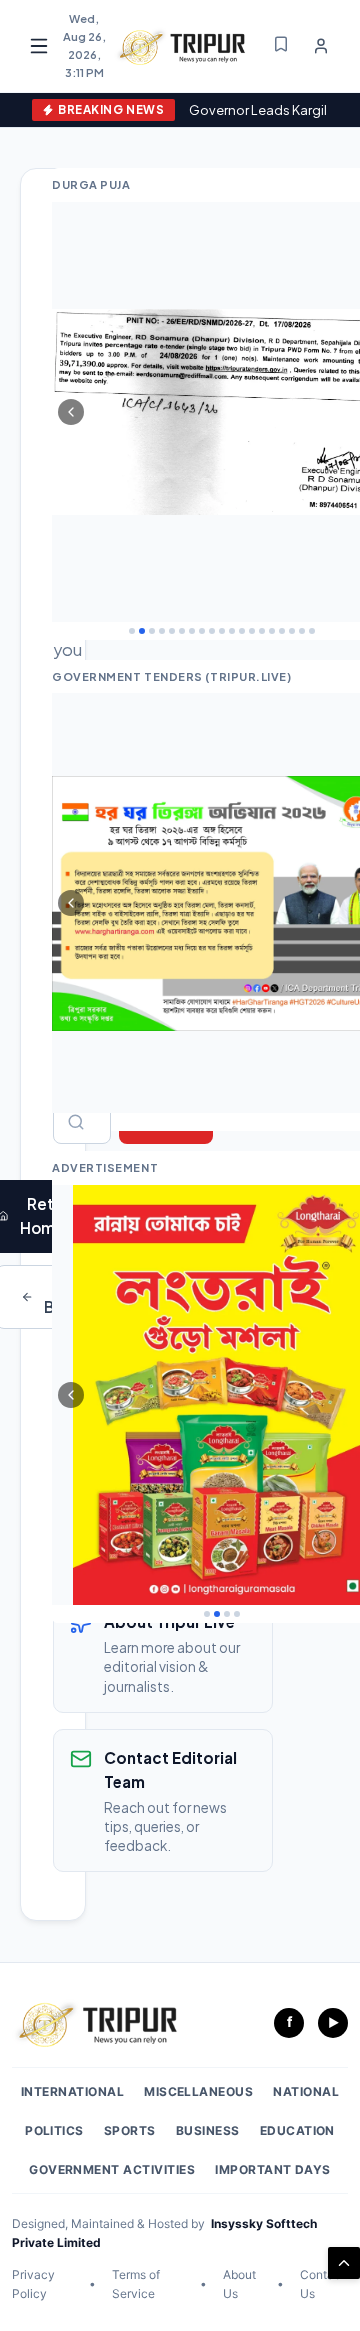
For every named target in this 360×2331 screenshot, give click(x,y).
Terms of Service (136, 2284)
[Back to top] (344, 2263)
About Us (239, 2284)
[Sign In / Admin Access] (321, 46)
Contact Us (322, 2284)
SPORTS (130, 2130)
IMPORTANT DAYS (273, 2169)
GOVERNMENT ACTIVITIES (112, 2169)
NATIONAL (306, 2091)
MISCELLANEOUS (198, 2091)
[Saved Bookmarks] (281, 45)
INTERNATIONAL (72, 2091)
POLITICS (54, 2130)
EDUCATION (297, 2130)
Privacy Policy (33, 2284)
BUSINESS (208, 2130)
